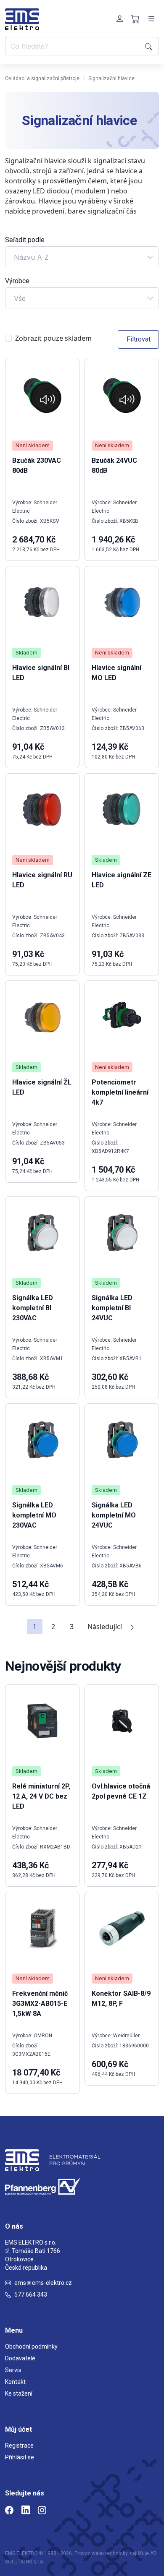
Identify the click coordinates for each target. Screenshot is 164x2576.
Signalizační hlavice (111, 78)
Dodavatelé (20, 2358)
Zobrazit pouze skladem (53, 338)
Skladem (26, 653)
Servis (13, 2370)
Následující (105, 1627)
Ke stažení (19, 2393)
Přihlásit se (20, 2457)
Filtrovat (139, 339)
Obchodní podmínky (31, 2347)
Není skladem (33, 445)
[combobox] (82, 257)
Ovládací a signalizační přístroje (42, 78)
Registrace (19, 2446)
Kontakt (15, 2382)
